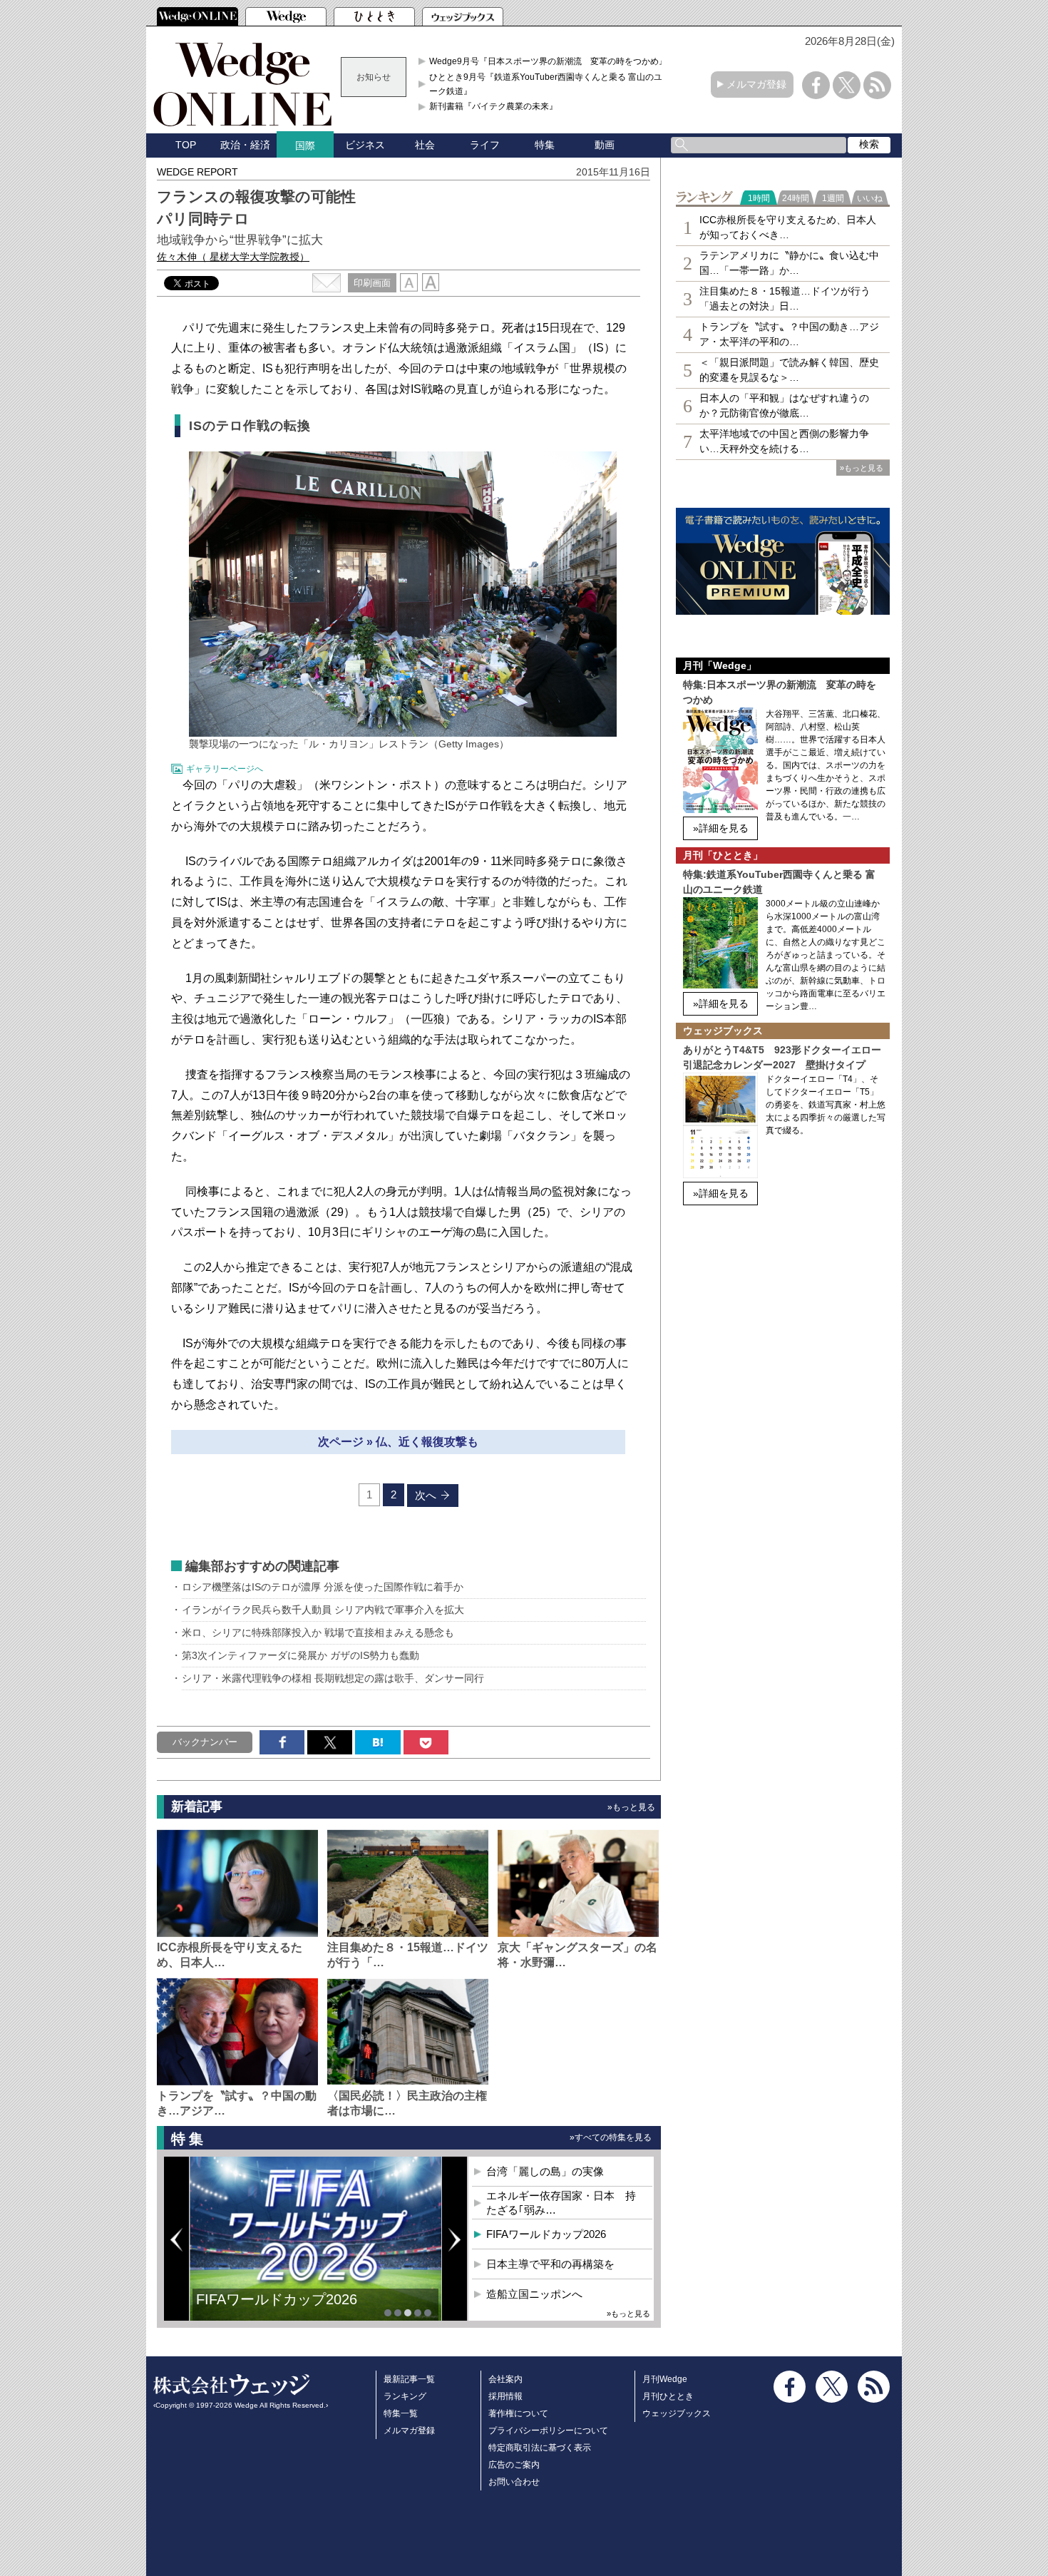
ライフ (485, 145)
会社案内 (505, 2379)
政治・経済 (245, 145)
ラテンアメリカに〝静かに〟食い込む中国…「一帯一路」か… (789, 263)
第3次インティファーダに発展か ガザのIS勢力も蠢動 (300, 1655)
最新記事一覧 (409, 2379)
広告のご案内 (514, 2465)
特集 (545, 145)
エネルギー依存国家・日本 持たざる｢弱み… (561, 2203)
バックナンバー (205, 1742)
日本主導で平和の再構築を (282, 2310)
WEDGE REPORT (197, 172)
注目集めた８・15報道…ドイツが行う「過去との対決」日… (785, 298)
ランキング (405, 2396)
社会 (425, 145)
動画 (605, 145)
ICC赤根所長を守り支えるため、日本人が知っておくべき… (788, 227)
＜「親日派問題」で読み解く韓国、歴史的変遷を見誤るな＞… (789, 370)
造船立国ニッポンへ (534, 2294)
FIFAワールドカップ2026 (546, 2234)
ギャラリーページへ (225, 769)
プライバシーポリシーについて (548, 2431)
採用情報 (505, 2396)
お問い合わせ (514, 2482)
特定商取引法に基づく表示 (540, 2448)
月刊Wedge (665, 2379)
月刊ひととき (668, 2396)
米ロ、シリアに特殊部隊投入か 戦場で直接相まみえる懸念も (318, 1632)
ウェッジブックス (677, 2413)
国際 (305, 145)
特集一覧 (401, 2413)
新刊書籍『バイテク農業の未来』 (493, 106)
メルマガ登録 (756, 84)
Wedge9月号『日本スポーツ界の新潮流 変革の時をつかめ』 (548, 61)
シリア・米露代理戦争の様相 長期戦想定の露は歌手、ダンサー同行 (333, 1678)
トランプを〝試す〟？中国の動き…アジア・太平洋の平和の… (789, 334)
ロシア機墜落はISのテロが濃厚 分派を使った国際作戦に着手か (323, 1587)
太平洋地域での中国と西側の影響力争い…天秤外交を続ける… (784, 441)
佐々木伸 (233, 257)
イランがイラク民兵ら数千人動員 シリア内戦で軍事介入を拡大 (323, 1610)
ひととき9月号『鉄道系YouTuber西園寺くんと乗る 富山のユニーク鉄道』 (550, 84)
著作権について (518, 2413)
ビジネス (365, 145)
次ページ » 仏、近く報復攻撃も (398, 1442)
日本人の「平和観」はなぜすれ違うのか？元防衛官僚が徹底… (784, 405)
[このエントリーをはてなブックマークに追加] (377, 1742)
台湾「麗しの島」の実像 (545, 2171)
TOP (186, 145)
